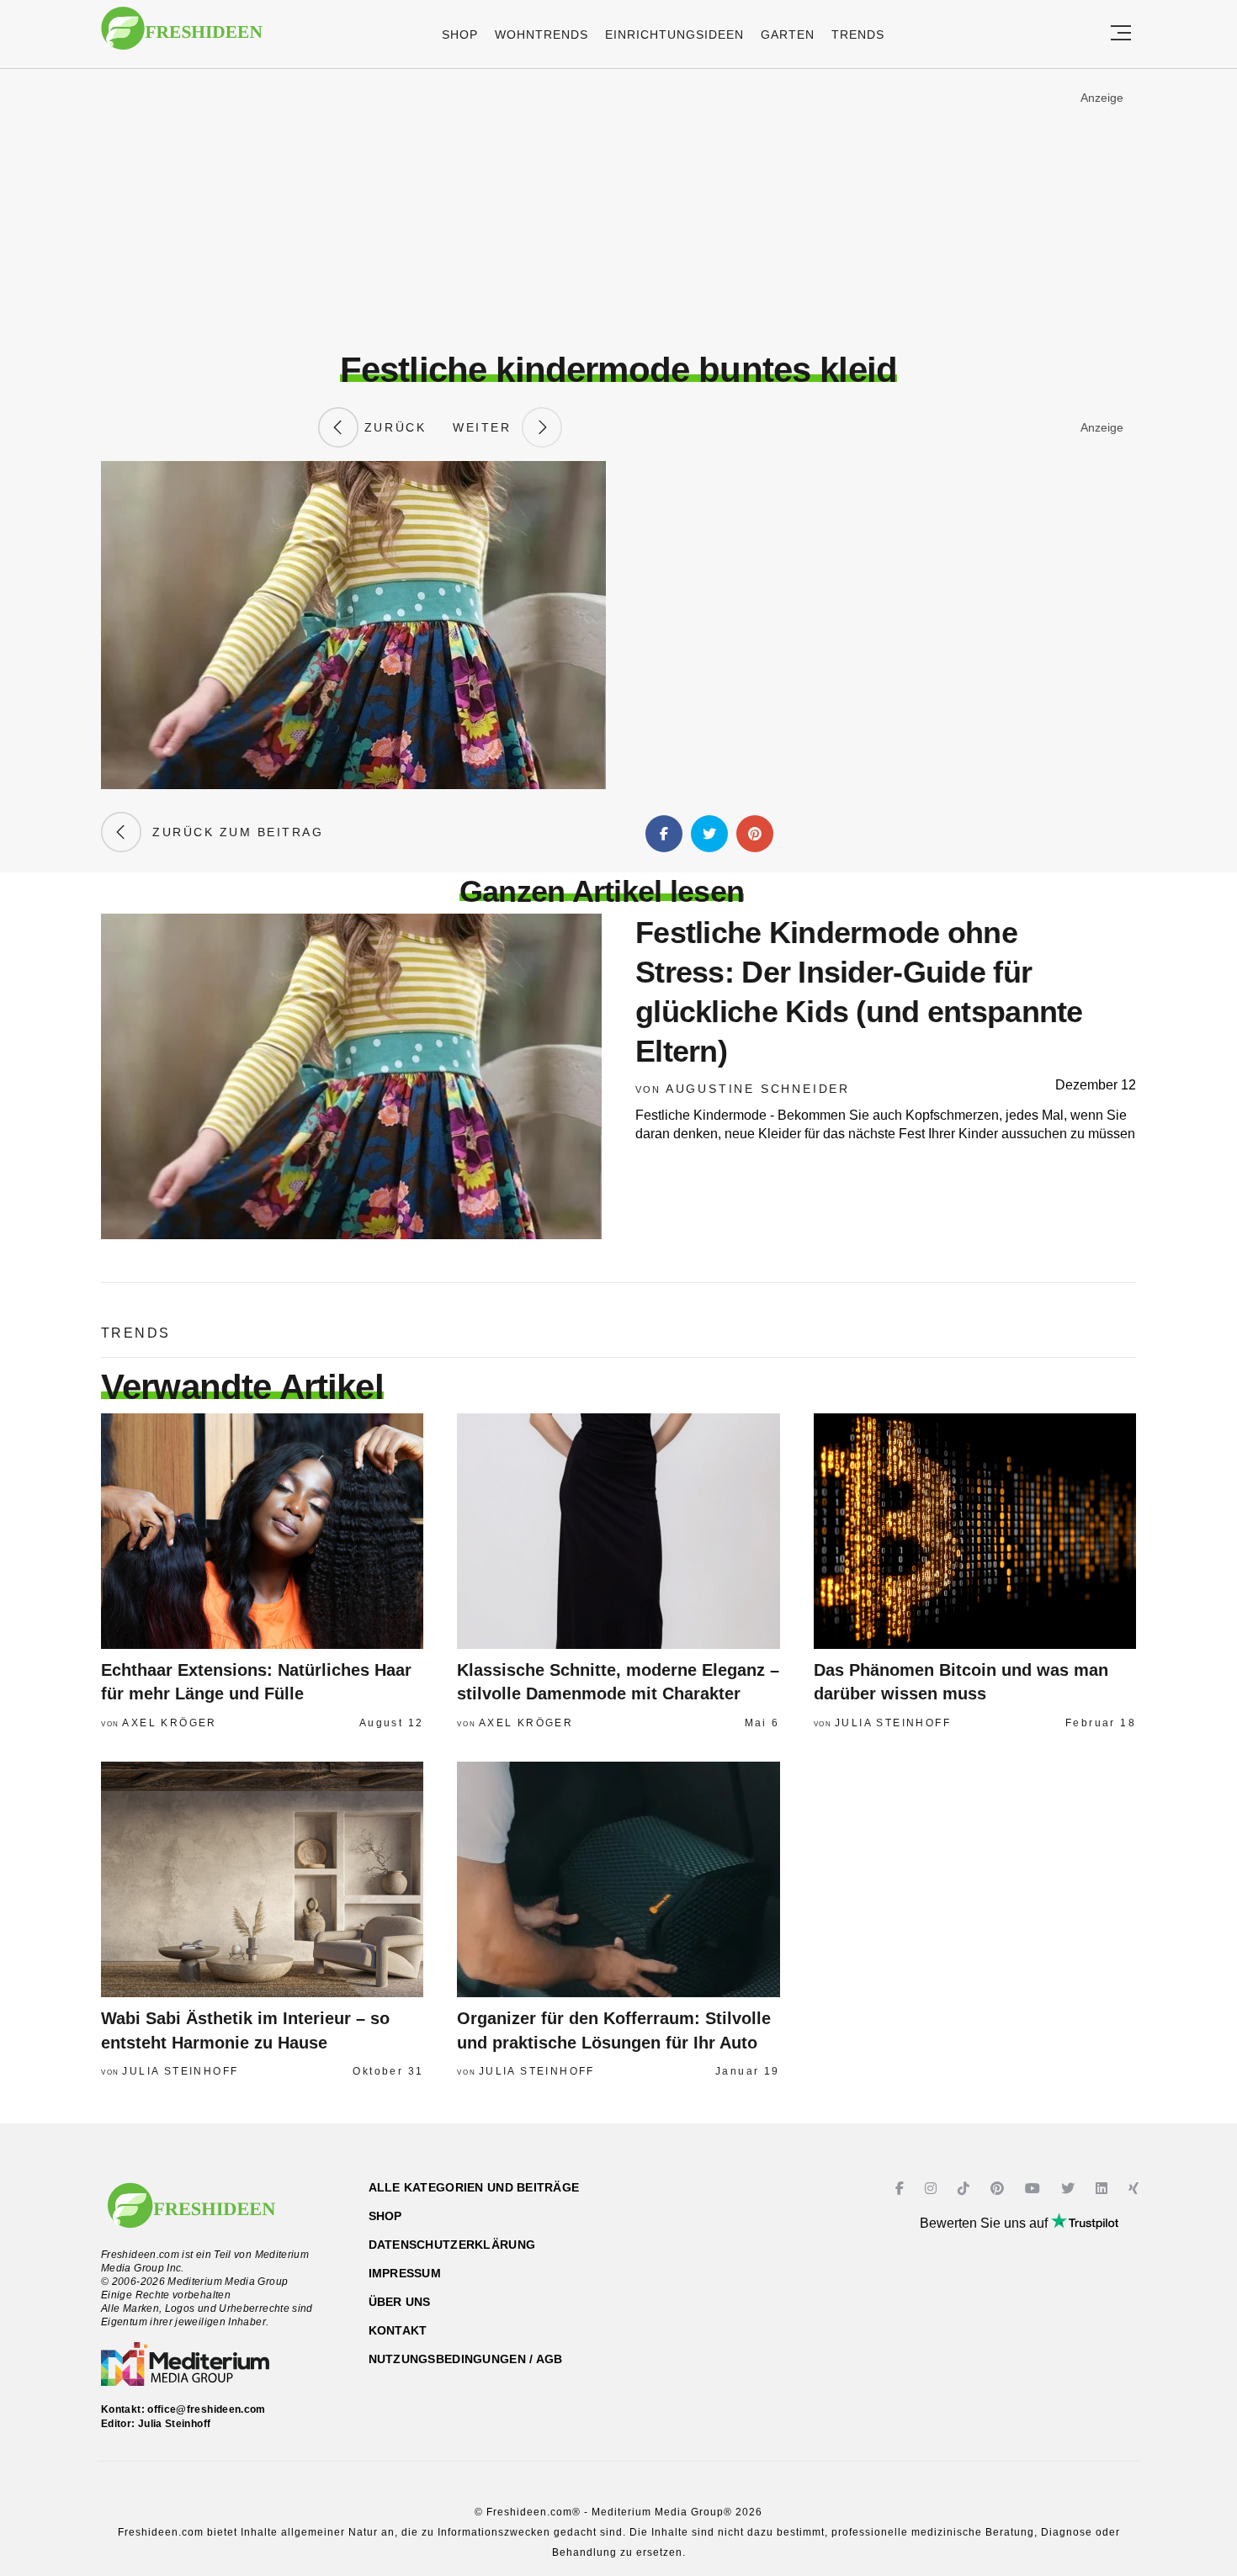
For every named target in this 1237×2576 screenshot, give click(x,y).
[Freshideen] (182, 37)
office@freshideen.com (207, 2409)
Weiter (487, 427)
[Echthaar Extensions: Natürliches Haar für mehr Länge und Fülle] (262, 1531)
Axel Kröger (169, 1723)
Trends (858, 34)
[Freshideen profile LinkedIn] (1104, 2189)
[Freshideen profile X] (1070, 2189)
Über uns (400, 2302)
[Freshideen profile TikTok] (966, 2189)
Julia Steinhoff (893, 1723)
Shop (460, 34)
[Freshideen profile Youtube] (1035, 2189)
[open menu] (1121, 34)
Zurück (392, 427)
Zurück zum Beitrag (232, 832)
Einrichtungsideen (674, 34)
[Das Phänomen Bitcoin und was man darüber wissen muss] (975, 1531)
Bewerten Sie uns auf (985, 2223)
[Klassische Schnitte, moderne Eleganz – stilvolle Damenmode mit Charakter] (618, 1531)
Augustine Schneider (758, 1089)
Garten (788, 34)
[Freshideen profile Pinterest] (999, 2189)
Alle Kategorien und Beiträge (474, 2187)
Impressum (405, 2273)
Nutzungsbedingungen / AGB (466, 2359)
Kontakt (398, 2330)
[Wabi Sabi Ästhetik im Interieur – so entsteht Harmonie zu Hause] (262, 1879)
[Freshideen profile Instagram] (933, 2189)
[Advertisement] (618, 209)
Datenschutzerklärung (452, 2245)
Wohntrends (542, 34)
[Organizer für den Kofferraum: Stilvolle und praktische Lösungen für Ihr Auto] (618, 1879)
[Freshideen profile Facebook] (902, 2189)
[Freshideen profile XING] (1136, 2189)
